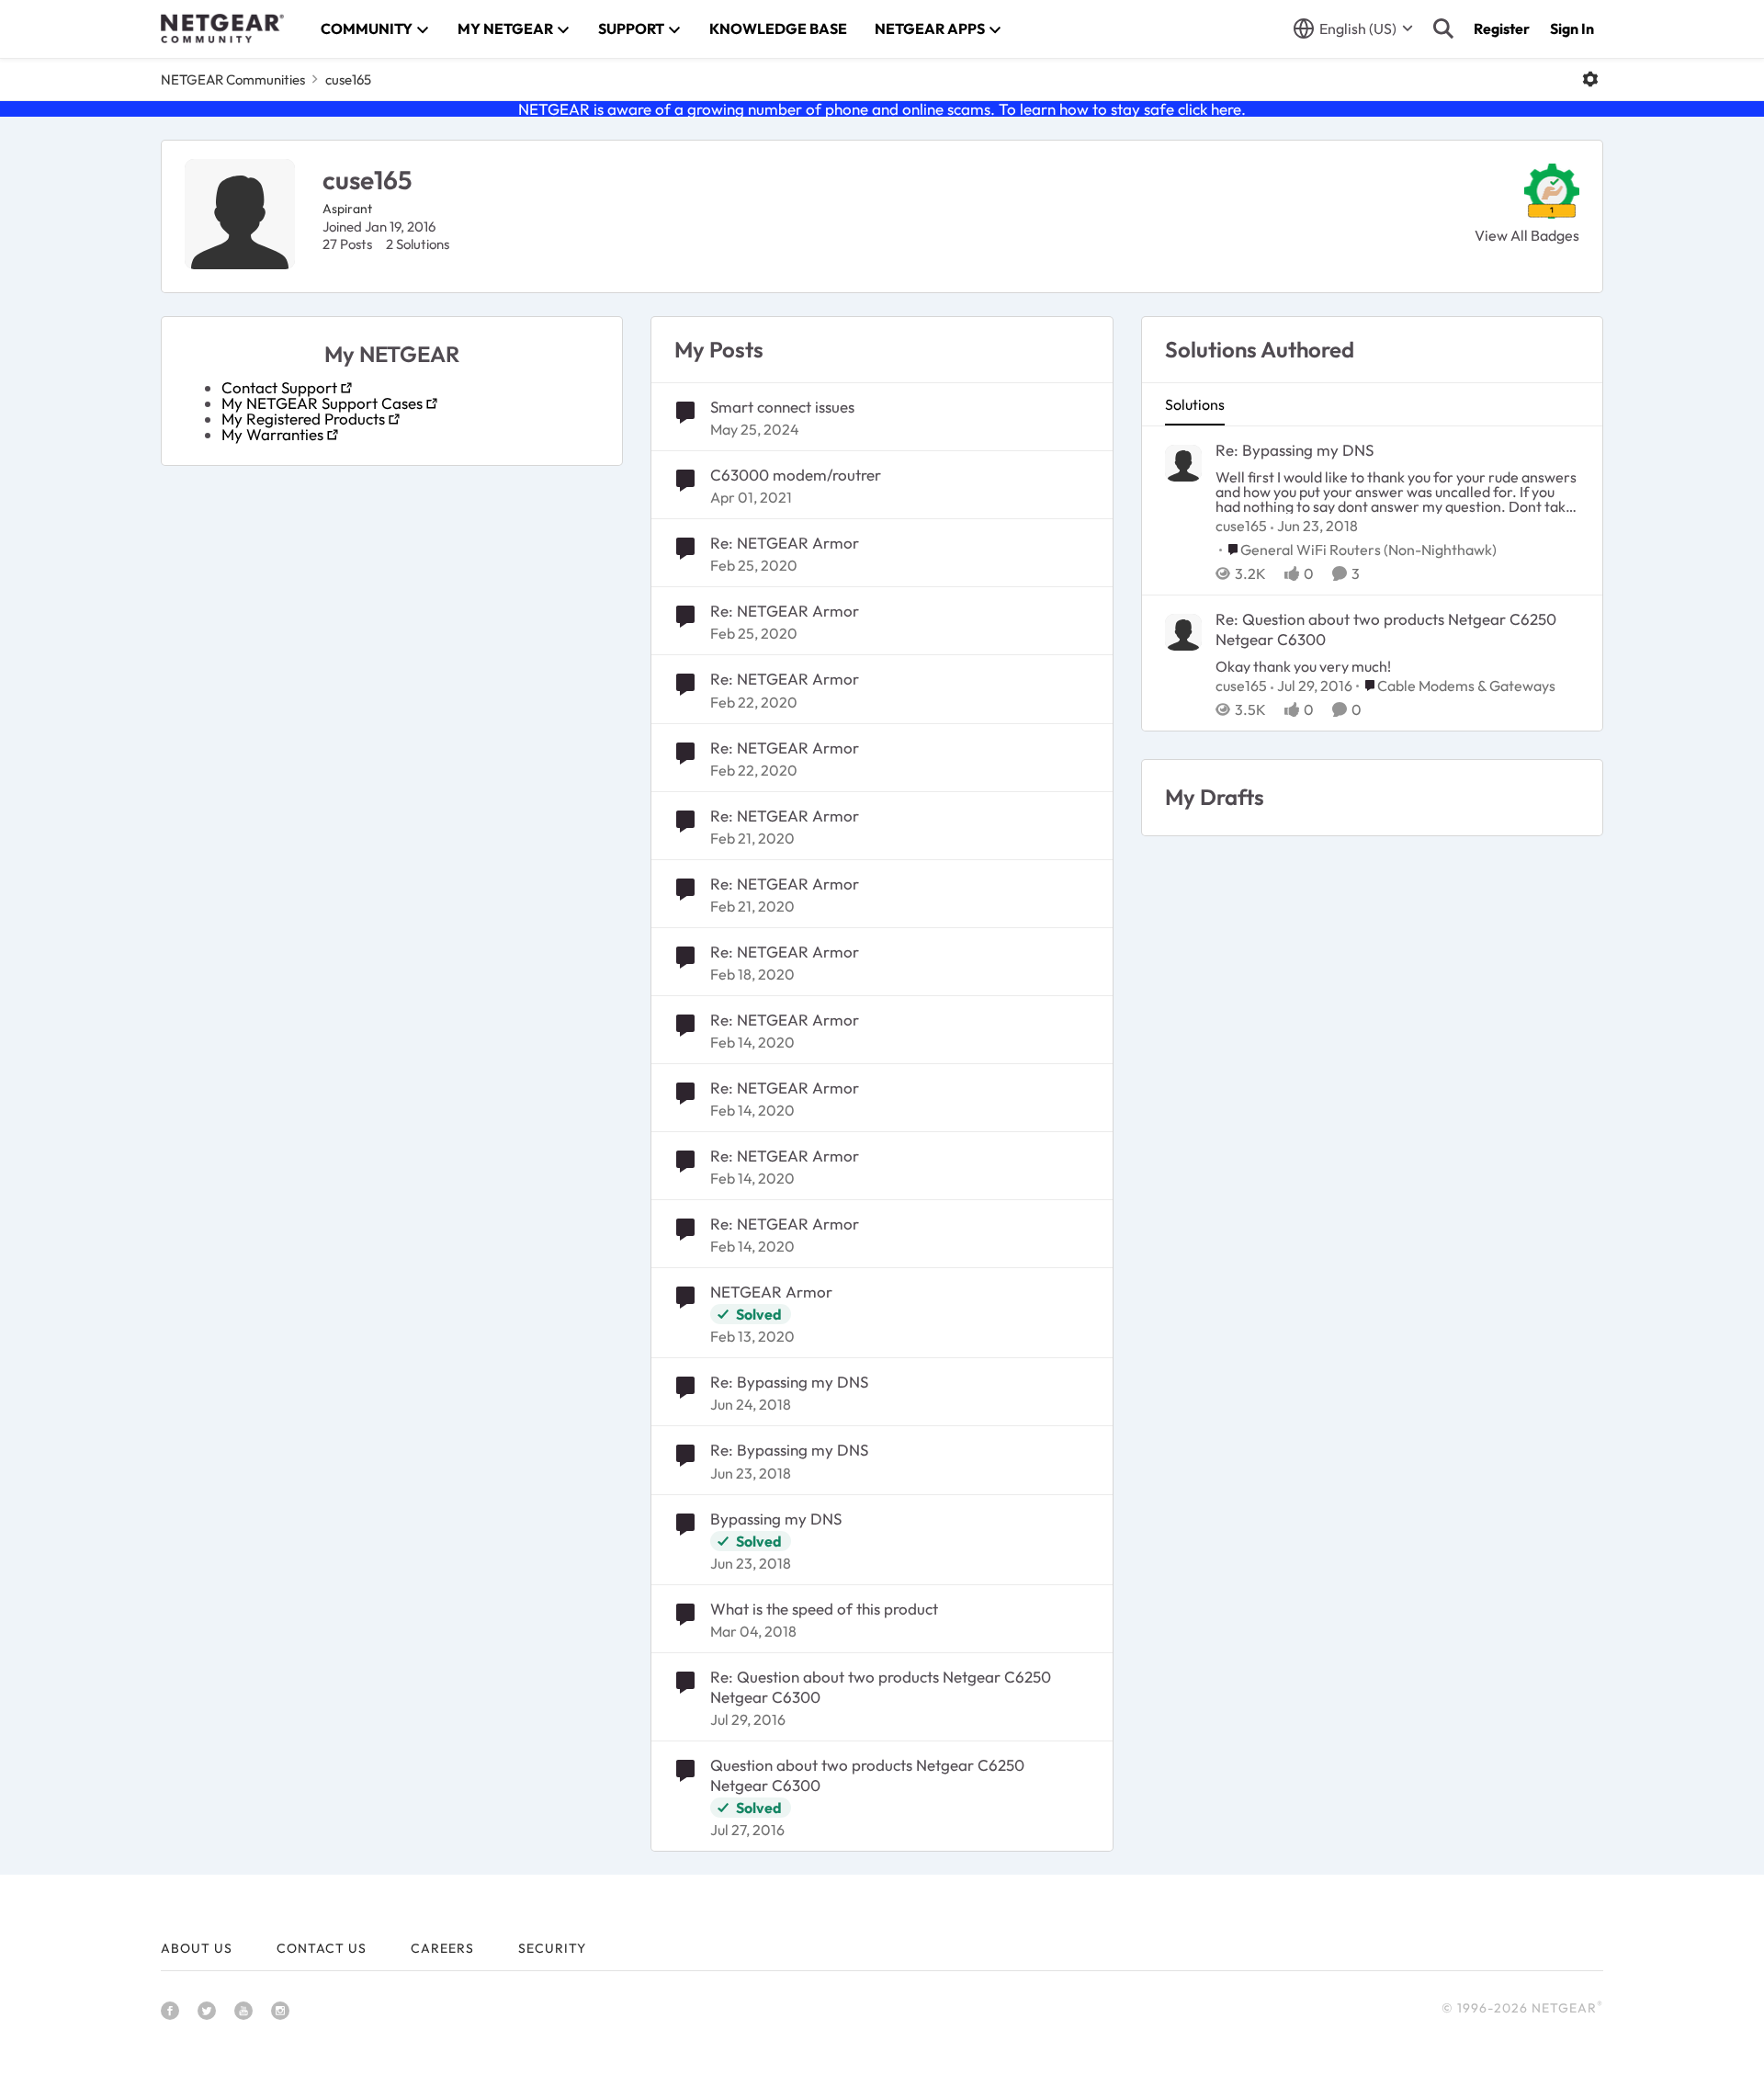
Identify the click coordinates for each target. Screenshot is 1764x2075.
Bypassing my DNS (776, 1519)
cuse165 (1241, 526)
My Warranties (272, 434)
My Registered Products (303, 419)
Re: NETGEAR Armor (785, 543)
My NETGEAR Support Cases (322, 403)
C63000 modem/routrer (796, 475)
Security (552, 1948)
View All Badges (1527, 235)
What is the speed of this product (824, 1609)
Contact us (322, 1948)
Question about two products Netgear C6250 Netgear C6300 (867, 1775)
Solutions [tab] (1195, 404)
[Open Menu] (1590, 79)
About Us (197, 1948)
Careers (442, 1948)
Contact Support (279, 387)
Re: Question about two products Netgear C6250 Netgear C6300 (881, 1687)
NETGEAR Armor (771, 1292)
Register (1502, 28)
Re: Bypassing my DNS (789, 1382)
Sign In (1572, 28)
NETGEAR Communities (233, 79)
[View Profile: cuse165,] (1183, 463)
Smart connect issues (782, 407)
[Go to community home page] (222, 28)
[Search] (1443, 28)
